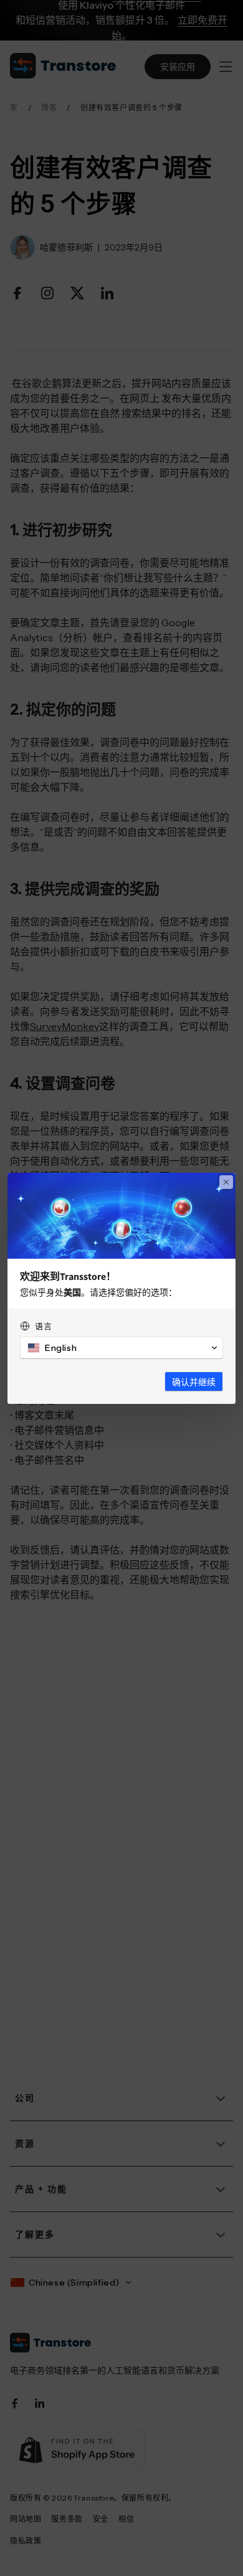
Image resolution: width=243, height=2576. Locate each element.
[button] (121, 1348)
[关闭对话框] (226, 1182)
